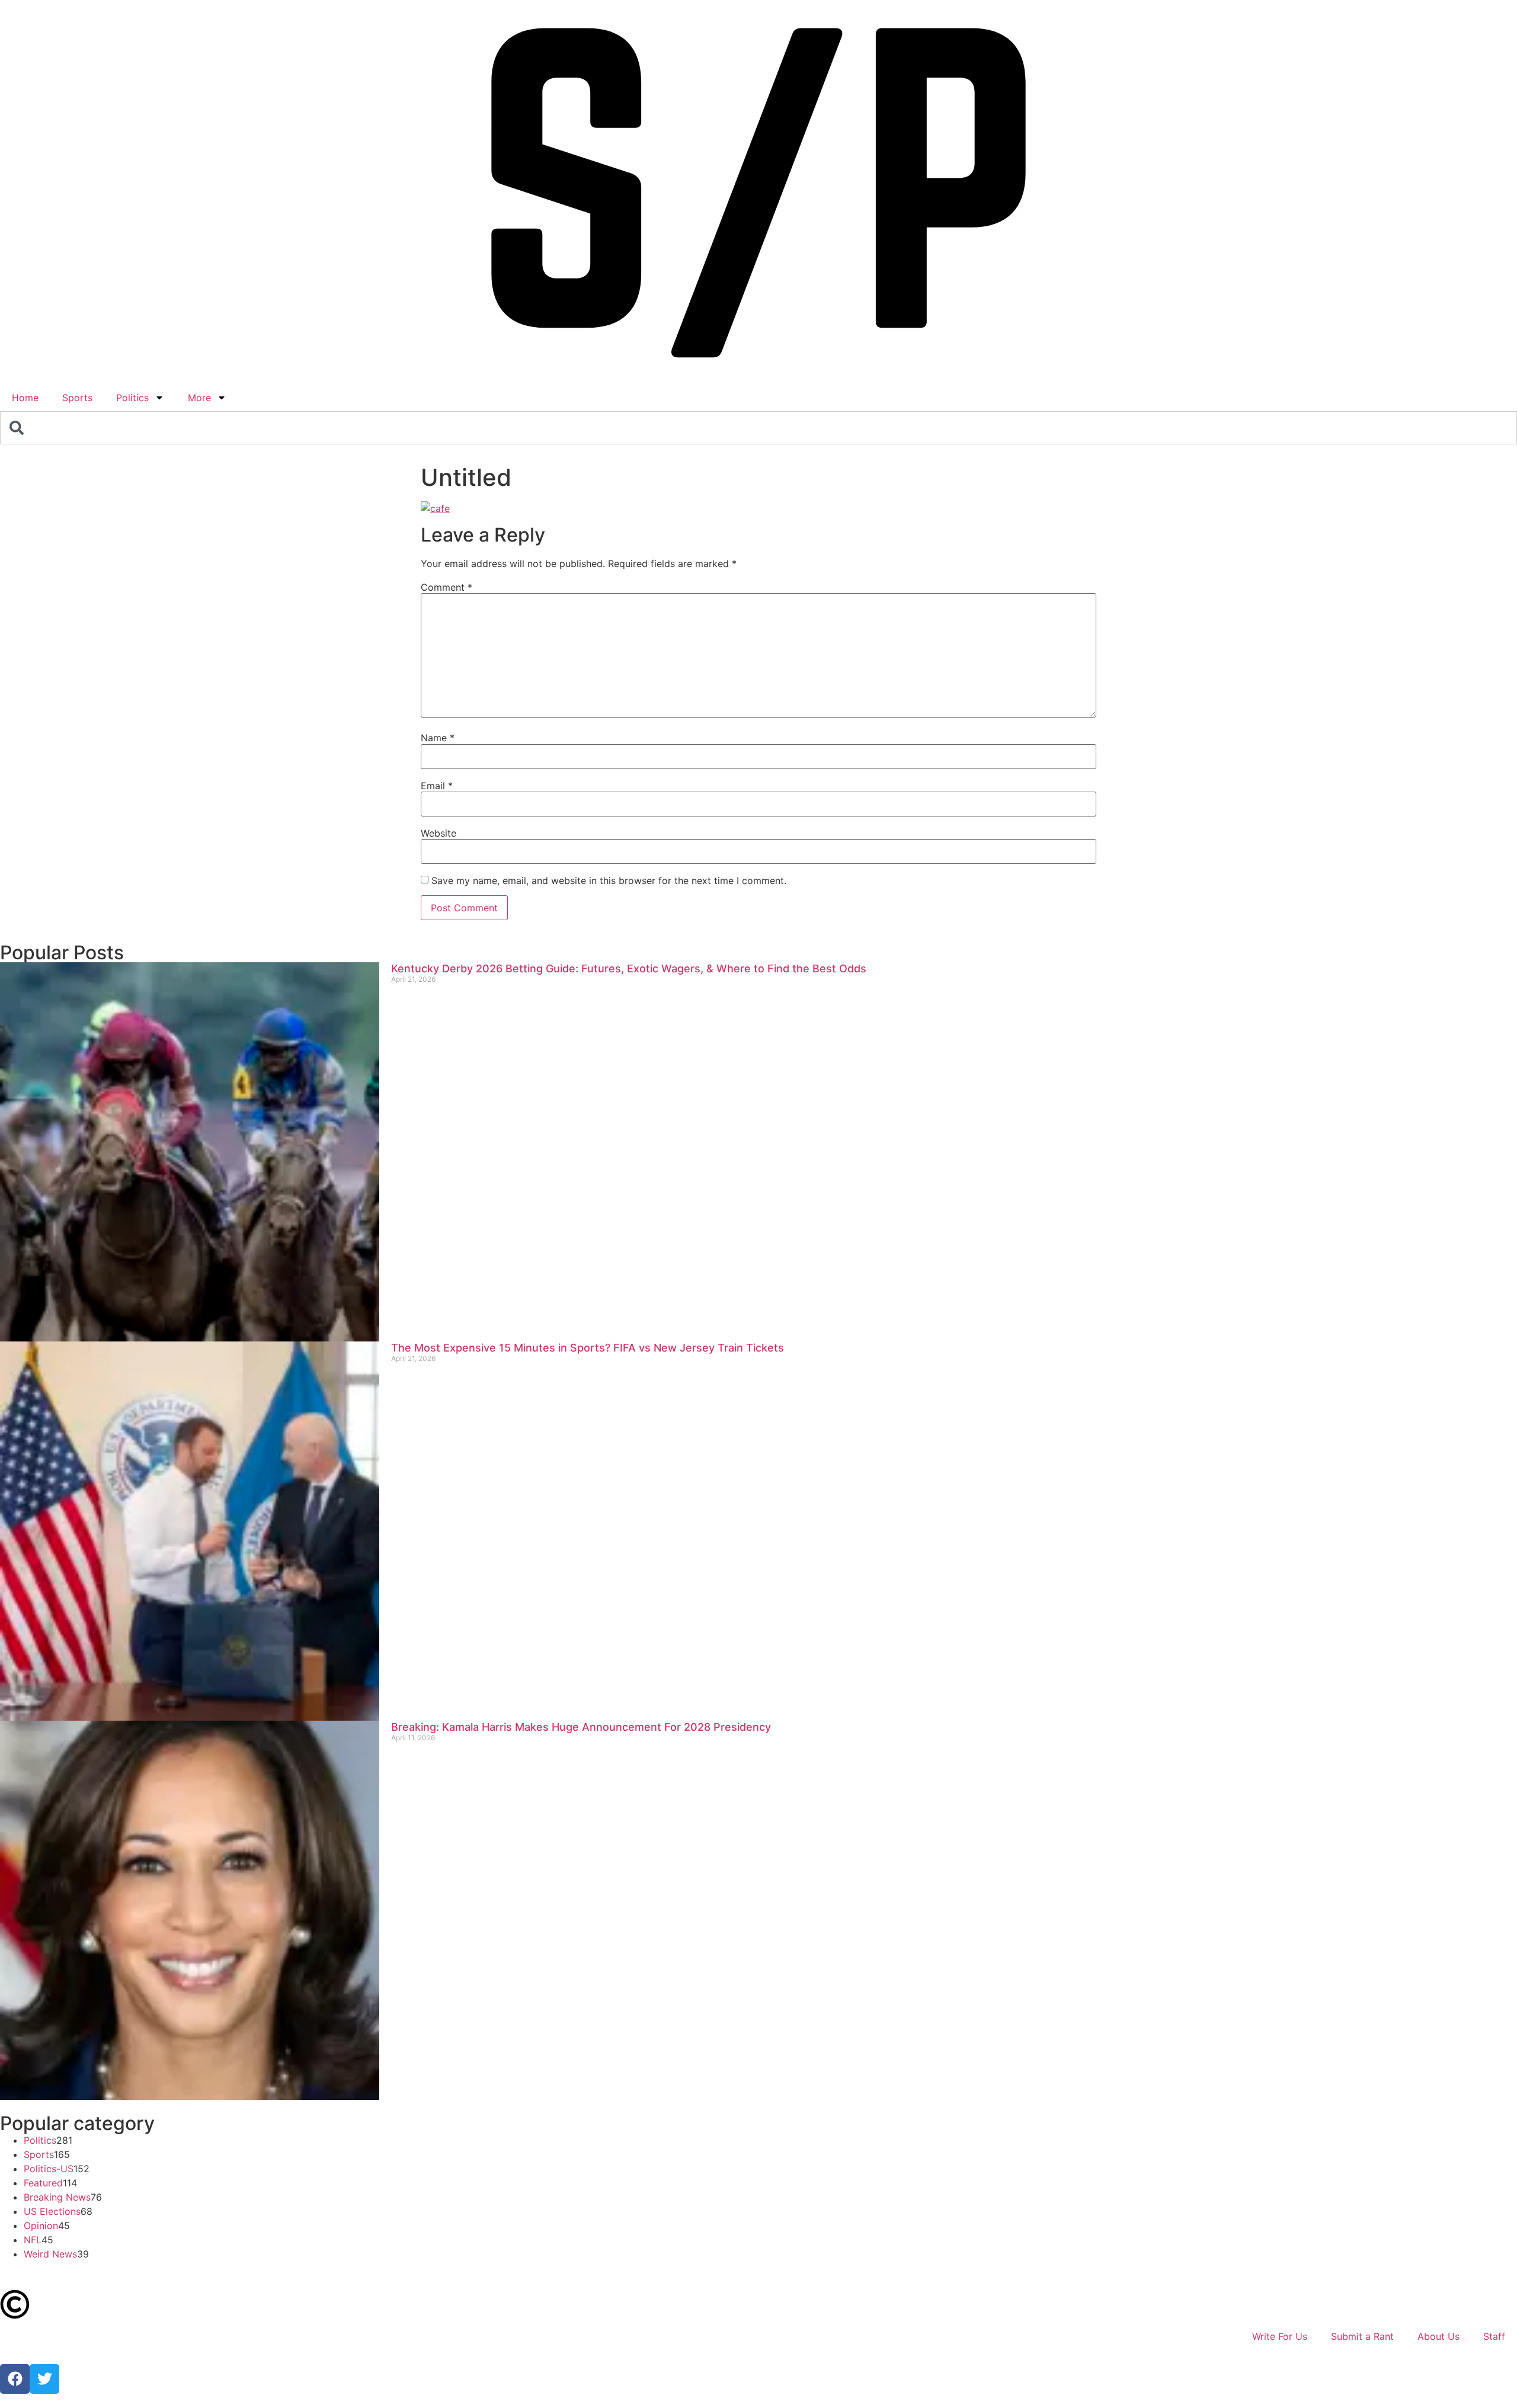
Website (439, 833)
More (199, 398)
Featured (43, 2183)
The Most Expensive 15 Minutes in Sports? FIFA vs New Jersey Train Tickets (588, 1348)
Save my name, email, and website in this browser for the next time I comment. (609, 880)
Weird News (50, 2254)
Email (437, 786)
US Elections (52, 2211)
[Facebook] (15, 2379)
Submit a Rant (1362, 2336)
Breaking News (57, 2197)
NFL (33, 2240)
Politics (132, 398)
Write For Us (1280, 2336)
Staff (1494, 2336)
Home (25, 398)
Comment (447, 587)
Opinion (41, 2226)
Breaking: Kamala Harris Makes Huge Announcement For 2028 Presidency (581, 1727)
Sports (77, 398)
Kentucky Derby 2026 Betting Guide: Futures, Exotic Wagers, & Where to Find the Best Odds (629, 968)
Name (438, 738)
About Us (1438, 2336)
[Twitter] (44, 2379)
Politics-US (49, 2169)
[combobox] (758, 428)
